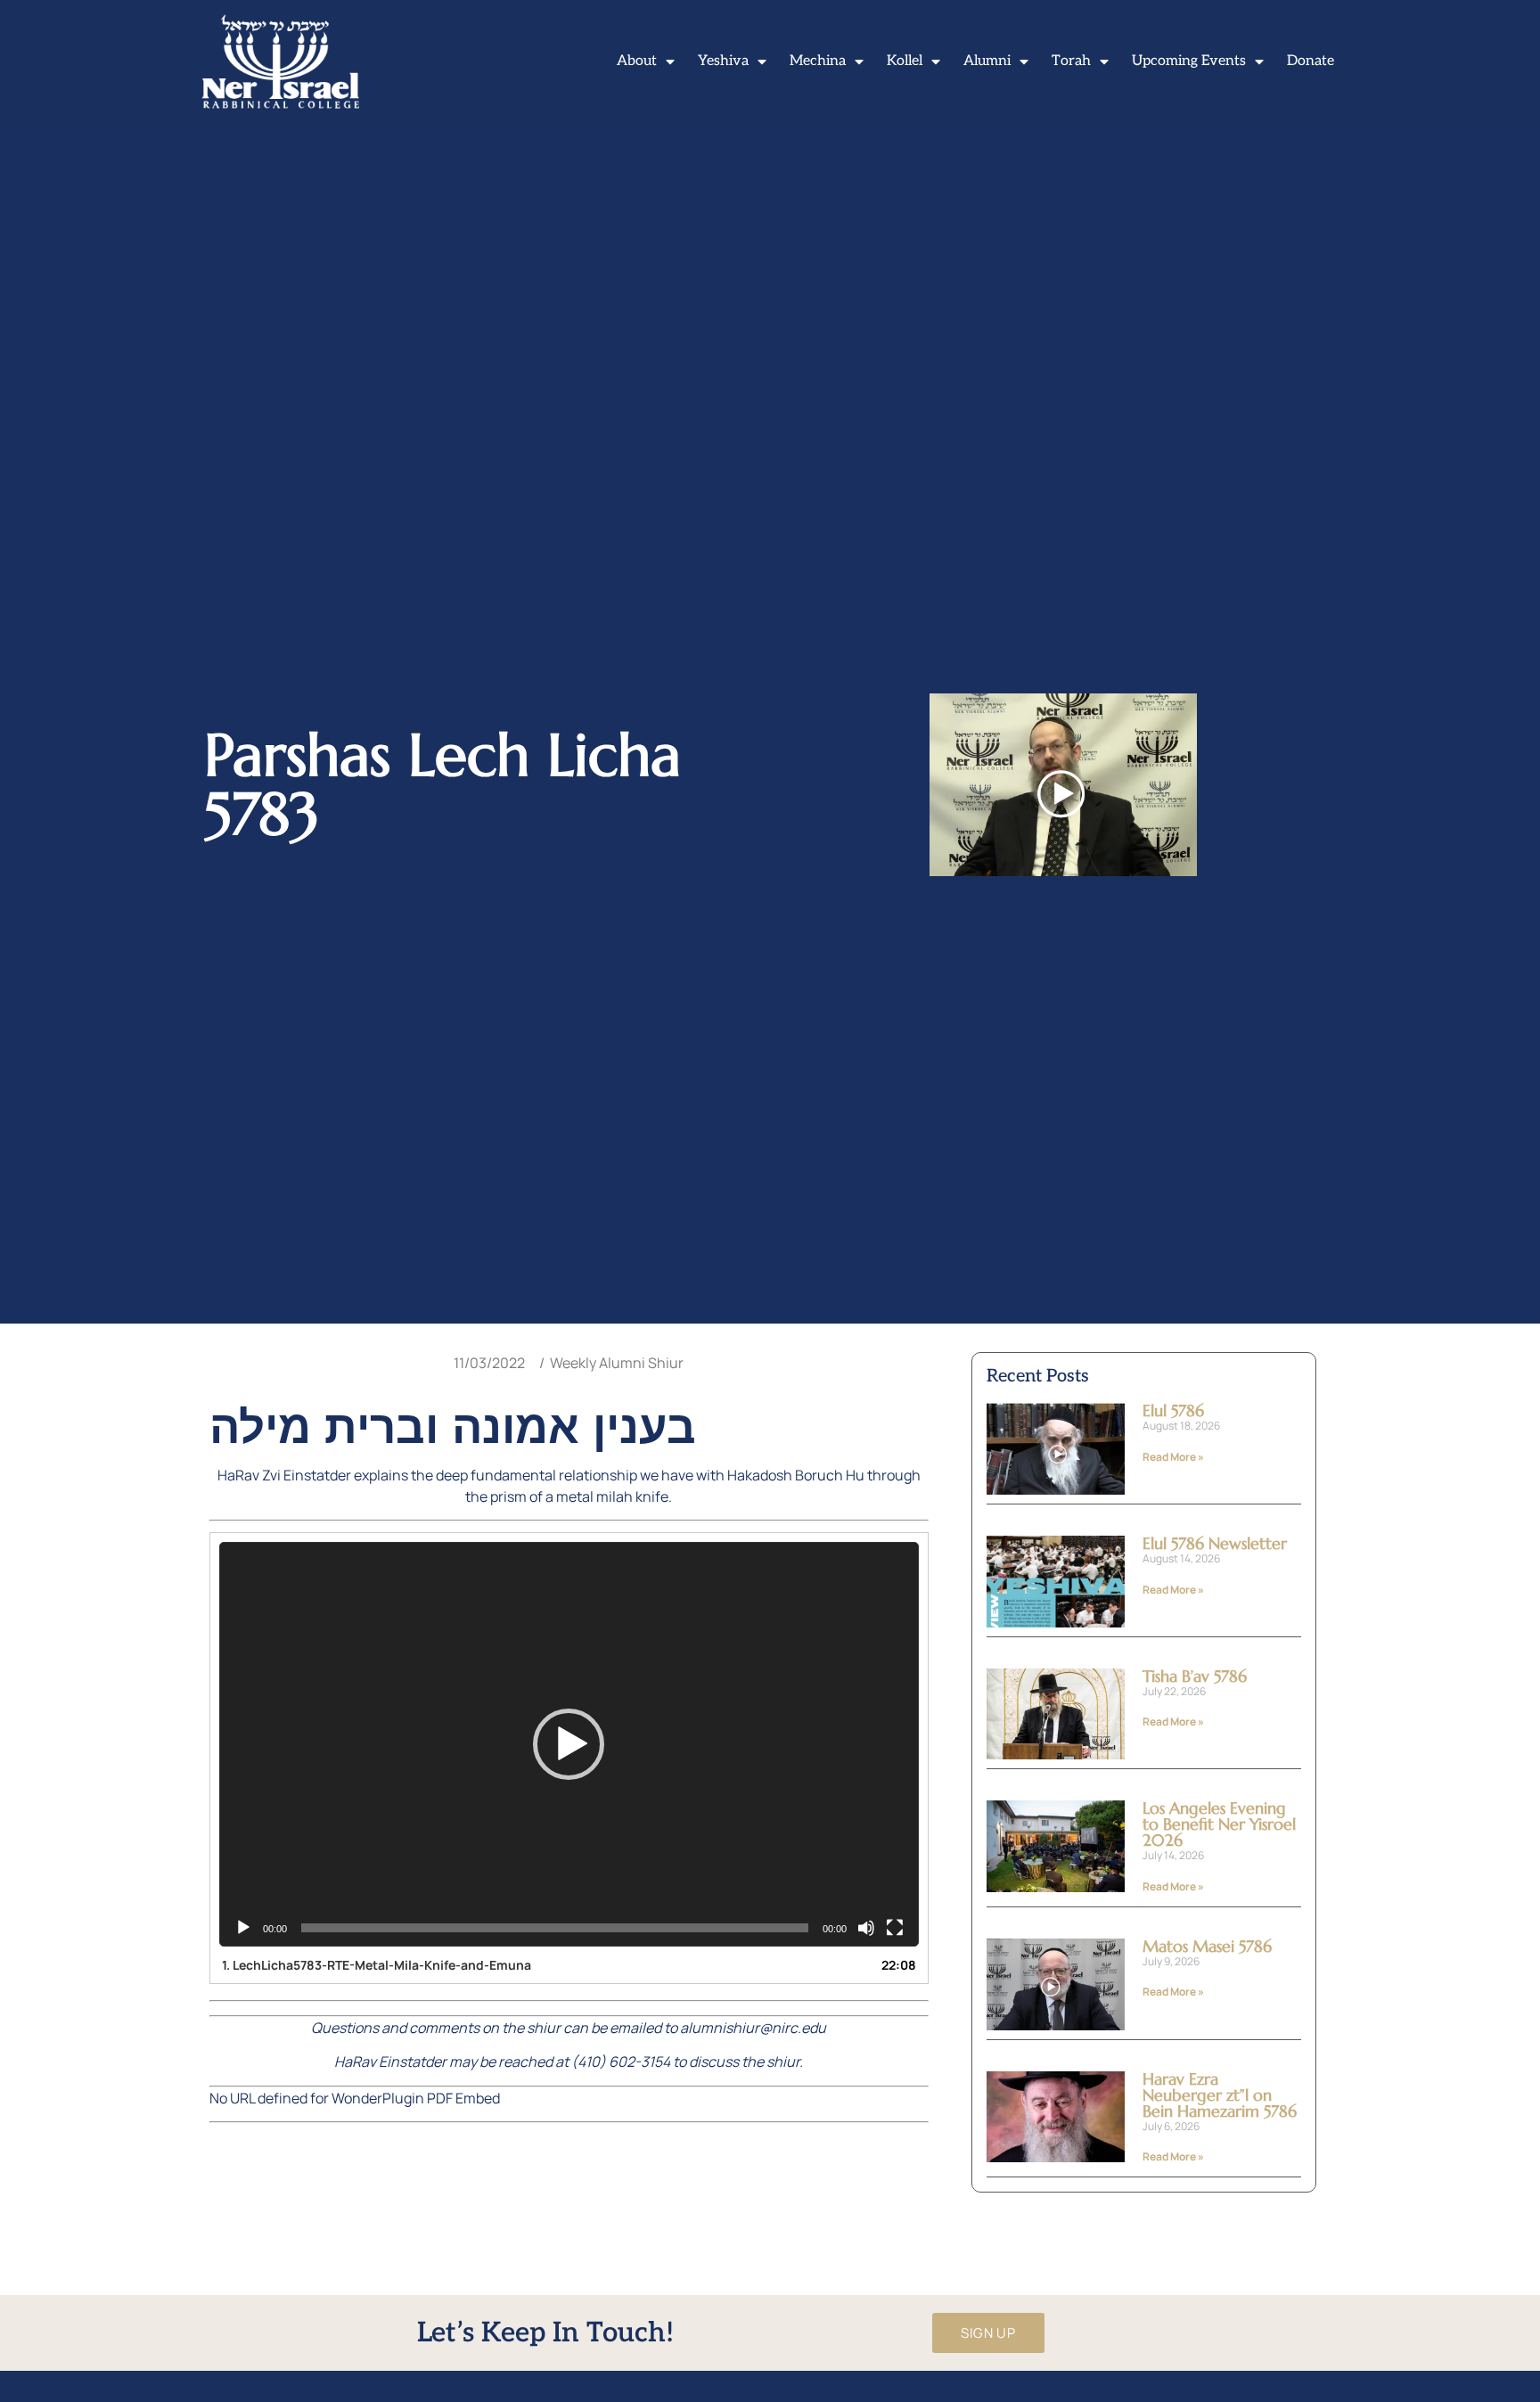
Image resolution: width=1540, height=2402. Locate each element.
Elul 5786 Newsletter (1215, 1543)
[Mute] (866, 1928)
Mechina (818, 61)
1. (377, 1965)
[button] (569, 1744)
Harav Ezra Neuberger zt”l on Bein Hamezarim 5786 (1220, 2095)
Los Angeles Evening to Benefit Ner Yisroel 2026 (1219, 1824)
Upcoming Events (1189, 61)
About (637, 61)
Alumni (987, 61)
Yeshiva (723, 61)
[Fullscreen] (895, 1928)
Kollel (905, 61)
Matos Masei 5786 (1207, 1946)
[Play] (243, 1928)
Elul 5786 (1173, 1410)
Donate (1311, 61)
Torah (1071, 61)
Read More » (1173, 1457)
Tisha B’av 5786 (1195, 1676)
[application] (569, 1744)
